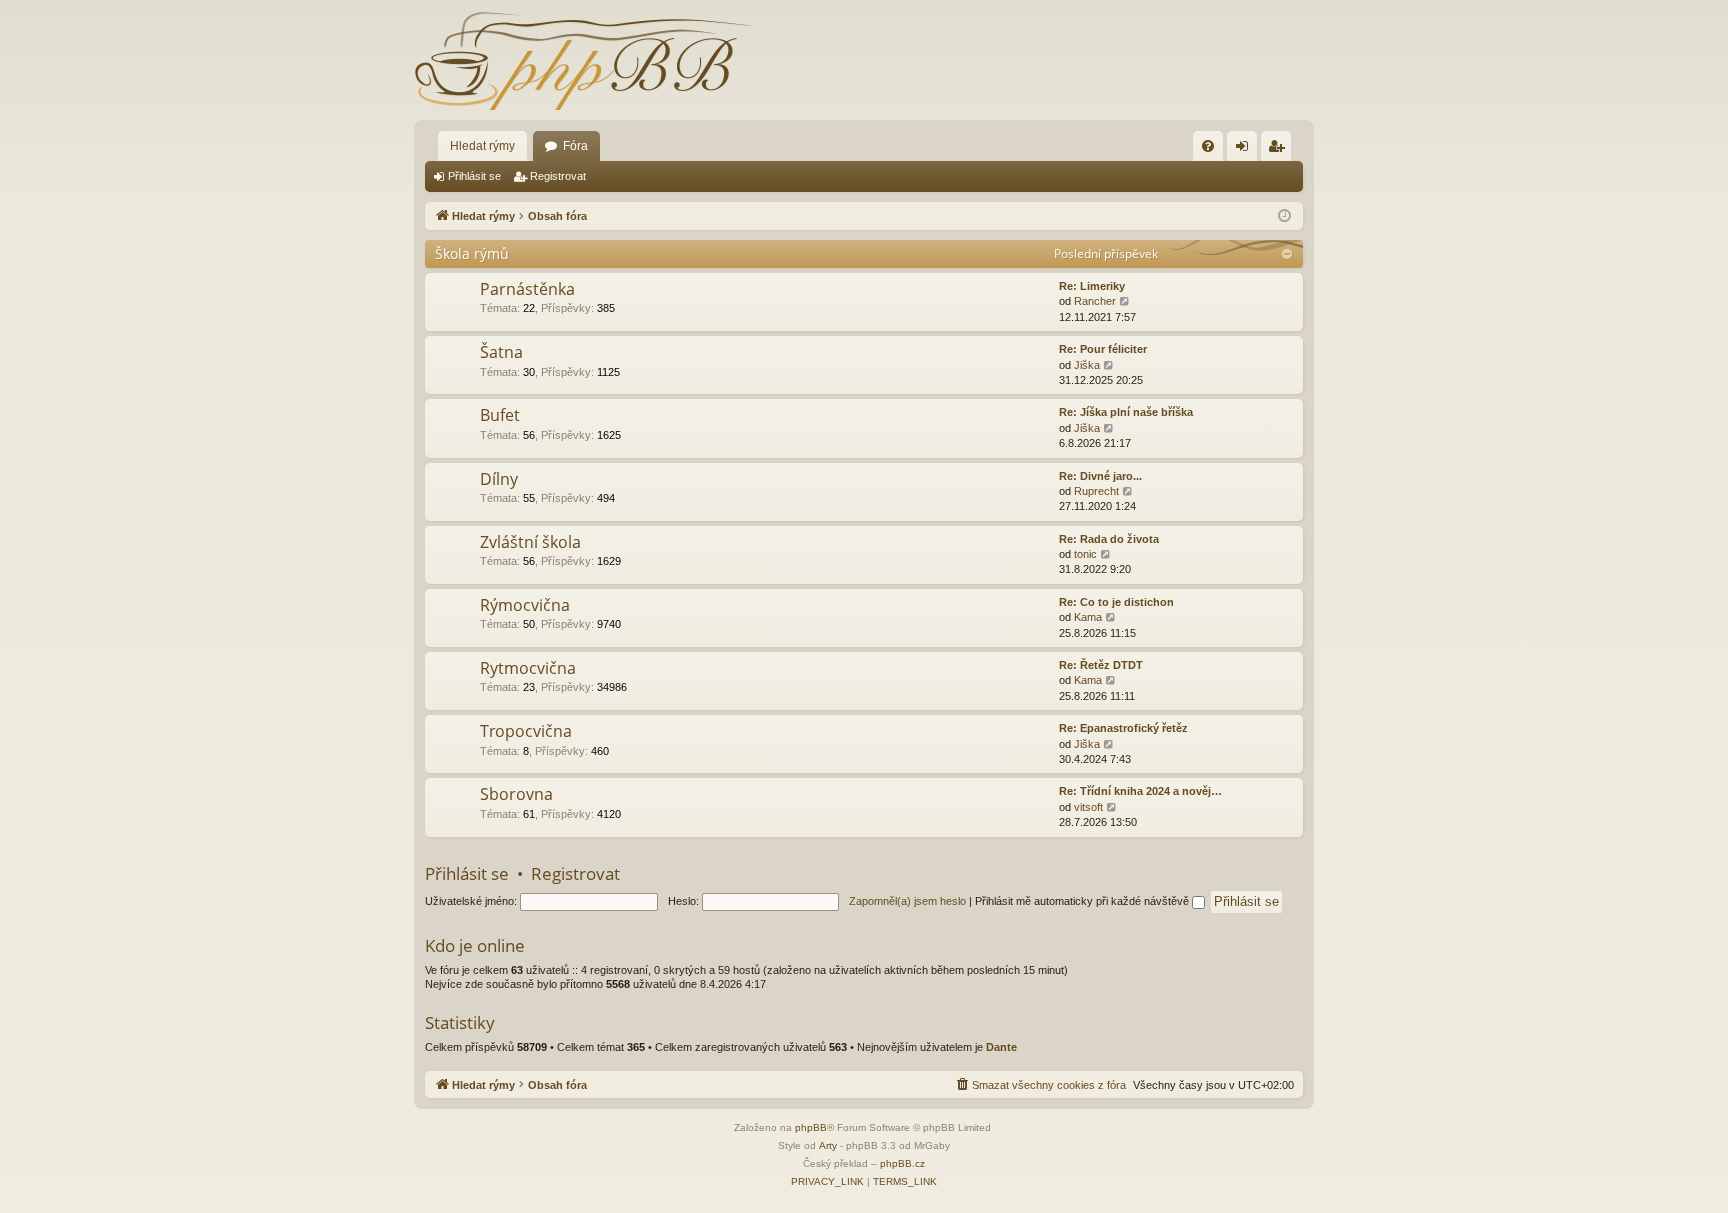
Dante (1001, 1047)
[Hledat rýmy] (584, 60)
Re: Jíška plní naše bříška (1126, 412)
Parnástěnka (527, 289)
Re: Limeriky (1092, 286)
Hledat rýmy (482, 146)
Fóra (575, 146)
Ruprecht (1096, 491)
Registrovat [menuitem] (1280, 150)
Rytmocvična (528, 668)
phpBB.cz (902, 1163)
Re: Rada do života (1109, 539)
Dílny (499, 479)
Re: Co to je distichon (1116, 602)
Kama (1088, 617)
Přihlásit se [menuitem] (1246, 150)
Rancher (1095, 301)
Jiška (1087, 365)
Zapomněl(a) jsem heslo (907, 901)
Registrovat (558, 176)
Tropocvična (526, 731)
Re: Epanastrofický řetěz (1123, 728)
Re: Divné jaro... (1100, 476)
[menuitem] (1208, 146)
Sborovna (516, 794)
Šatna (501, 352)
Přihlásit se (474, 176)
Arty (828, 1145)
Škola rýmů (472, 253)
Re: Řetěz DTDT (1101, 665)
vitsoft (1088, 807)
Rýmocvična (525, 605)
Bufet (500, 415)
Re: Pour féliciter (1103, 349)
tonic (1085, 554)
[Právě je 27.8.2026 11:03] (1284, 216)
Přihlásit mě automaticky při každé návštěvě (1083, 901)
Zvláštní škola (530, 542)
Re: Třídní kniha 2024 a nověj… (1140, 791)
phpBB (811, 1127)
